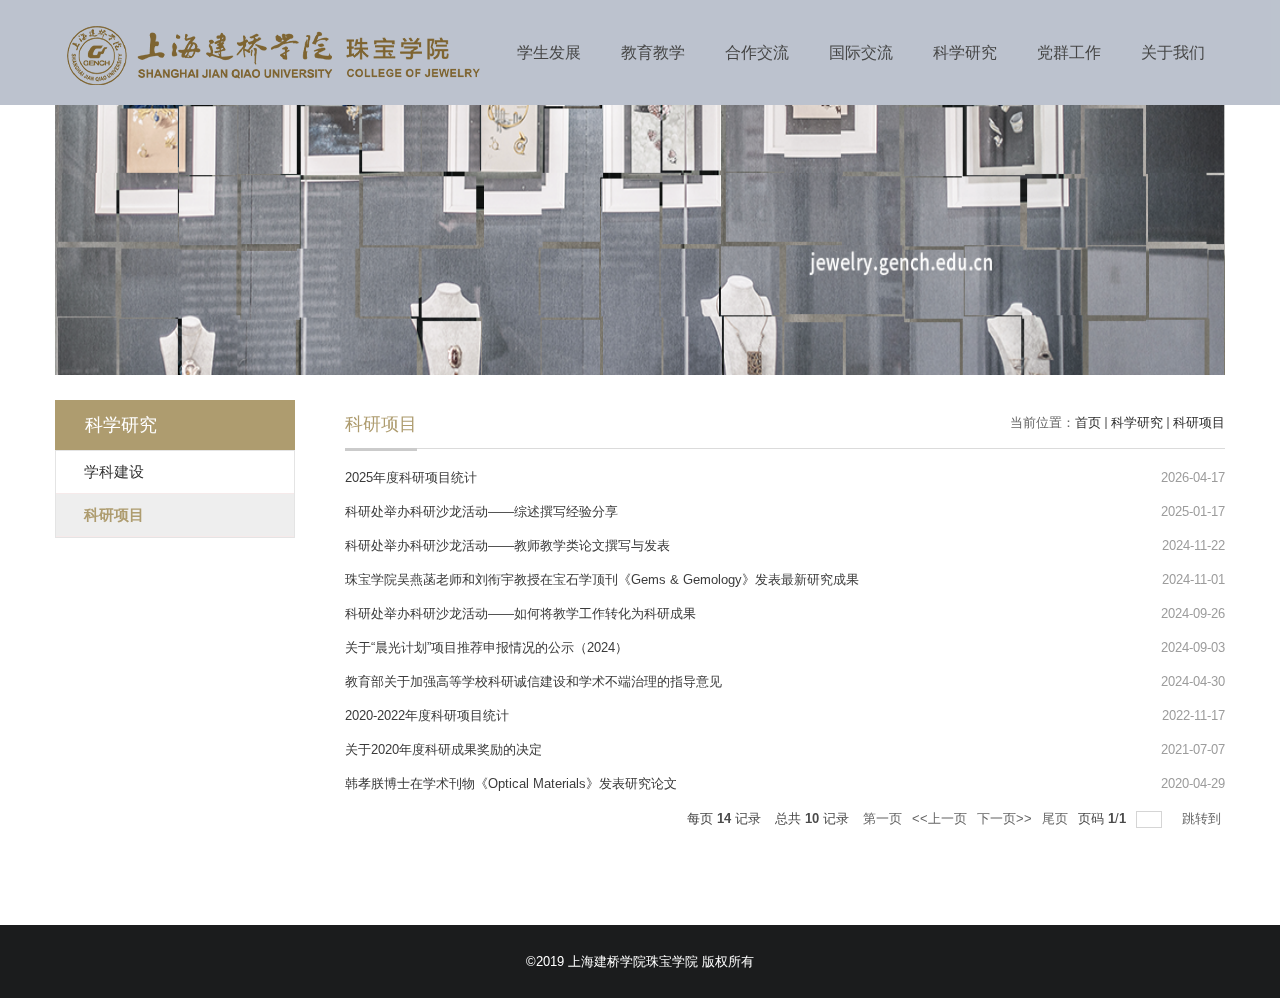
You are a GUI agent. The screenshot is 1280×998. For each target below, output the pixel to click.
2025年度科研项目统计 (411, 477)
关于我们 (1173, 52)
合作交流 (757, 52)
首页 (1088, 422)
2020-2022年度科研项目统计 (427, 715)
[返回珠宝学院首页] (273, 83)
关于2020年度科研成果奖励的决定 (443, 749)
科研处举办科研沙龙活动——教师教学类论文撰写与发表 (507, 545)
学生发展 (549, 52)
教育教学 (653, 52)
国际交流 (861, 52)
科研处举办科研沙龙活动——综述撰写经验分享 (481, 511)
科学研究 (965, 52)
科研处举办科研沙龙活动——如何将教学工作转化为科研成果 (520, 613)
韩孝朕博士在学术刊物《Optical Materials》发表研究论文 (511, 783)
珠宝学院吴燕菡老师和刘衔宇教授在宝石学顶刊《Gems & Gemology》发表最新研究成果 (602, 579)
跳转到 (1203, 818)
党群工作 (1069, 52)
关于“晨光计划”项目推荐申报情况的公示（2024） (486, 647)
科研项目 (1199, 422)
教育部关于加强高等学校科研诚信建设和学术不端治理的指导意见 (533, 681)
